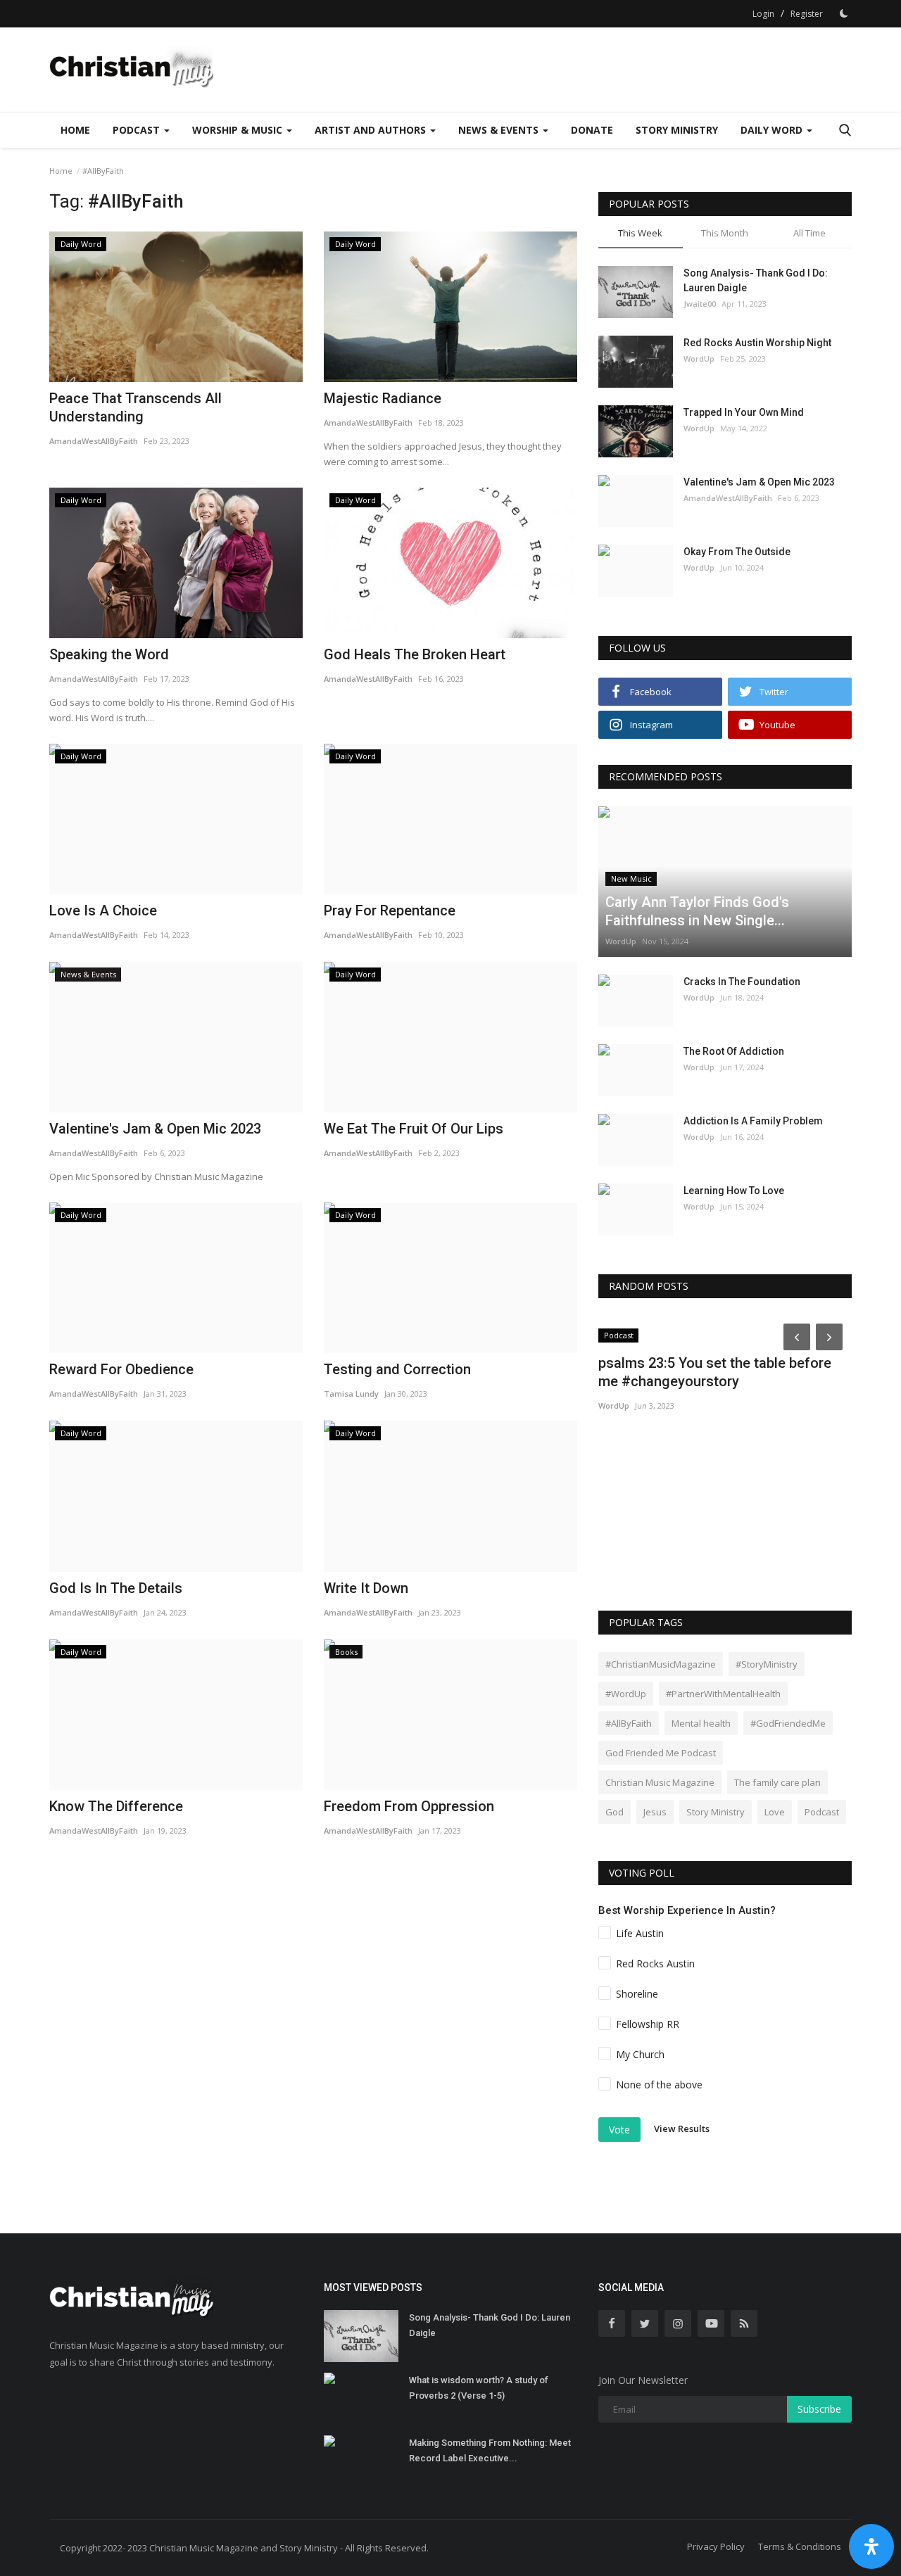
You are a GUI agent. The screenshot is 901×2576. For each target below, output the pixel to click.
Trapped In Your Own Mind (744, 412)
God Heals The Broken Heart (415, 654)
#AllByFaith (629, 1723)
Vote (619, 2130)
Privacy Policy (716, 2546)
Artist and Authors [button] (372, 130)
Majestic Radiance (383, 398)
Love (775, 1812)
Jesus (655, 1812)
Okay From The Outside (737, 552)
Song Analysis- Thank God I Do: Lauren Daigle (756, 280)
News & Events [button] (500, 130)
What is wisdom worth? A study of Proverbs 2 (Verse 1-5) (479, 2388)
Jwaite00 (700, 304)
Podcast (822, 1812)
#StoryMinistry (767, 1664)
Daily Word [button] (773, 130)
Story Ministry (677, 130)
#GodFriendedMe (788, 1723)
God (615, 1812)
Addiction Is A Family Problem (753, 1121)
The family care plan (777, 1782)
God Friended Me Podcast (661, 1753)
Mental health (701, 1723)
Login (763, 14)
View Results (682, 2129)
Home (75, 130)
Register (807, 14)
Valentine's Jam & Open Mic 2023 (759, 482)
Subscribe (819, 2409)
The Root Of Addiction (734, 1051)
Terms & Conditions (800, 2546)
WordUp (699, 359)
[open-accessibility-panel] (871, 2546)
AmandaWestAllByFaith (94, 441)
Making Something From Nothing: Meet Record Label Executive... (490, 2450)
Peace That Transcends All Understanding (136, 407)
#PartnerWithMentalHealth (723, 1694)
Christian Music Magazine (660, 1782)
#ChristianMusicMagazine (661, 1664)
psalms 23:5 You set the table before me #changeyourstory (715, 1372)
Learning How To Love (734, 1191)
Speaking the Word (109, 654)
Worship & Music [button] (239, 130)
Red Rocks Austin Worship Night (757, 343)
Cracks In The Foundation (742, 982)
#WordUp (626, 1694)
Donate (592, 130)
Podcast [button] (138, 130)
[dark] (844, 13)
